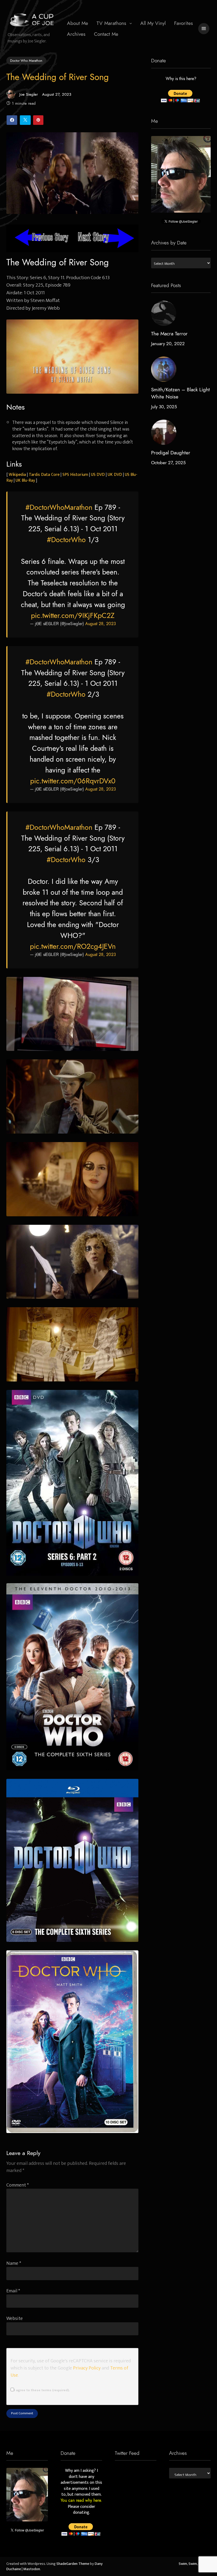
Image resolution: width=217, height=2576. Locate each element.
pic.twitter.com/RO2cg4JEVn (73, 946)
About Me (78, 23)
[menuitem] (78, 23)
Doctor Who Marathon (26, 60)
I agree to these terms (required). (42, 2390)
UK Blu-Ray (25, 480)
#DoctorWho (66, 540)
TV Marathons (111, 23)
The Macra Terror (169, 334)
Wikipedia (17, 475)
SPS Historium (75, 475)
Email (13, 2291)
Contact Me (106, 34)
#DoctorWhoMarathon (59, 507)
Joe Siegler (29, 94)
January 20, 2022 (168, 344)
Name (14, 2263)
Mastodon (32, 2569)
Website (15, 2318)
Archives (76, 34)
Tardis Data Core (44, 475)
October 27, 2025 (168, 463)
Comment (18, 2185)
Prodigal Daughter (171, 453)
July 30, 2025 (164, 407)
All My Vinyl (153, 23)
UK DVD (115, 475)
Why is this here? (181, 79)
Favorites (184, 23)
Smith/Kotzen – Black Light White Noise (180, 393)
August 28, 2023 (101, 624)
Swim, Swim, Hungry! (195, 2564)
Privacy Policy (87, 2368)
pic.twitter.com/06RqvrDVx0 (73, 781)
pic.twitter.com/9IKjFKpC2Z (73, 616)
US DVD (98, 475)
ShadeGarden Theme (73, 2564)
